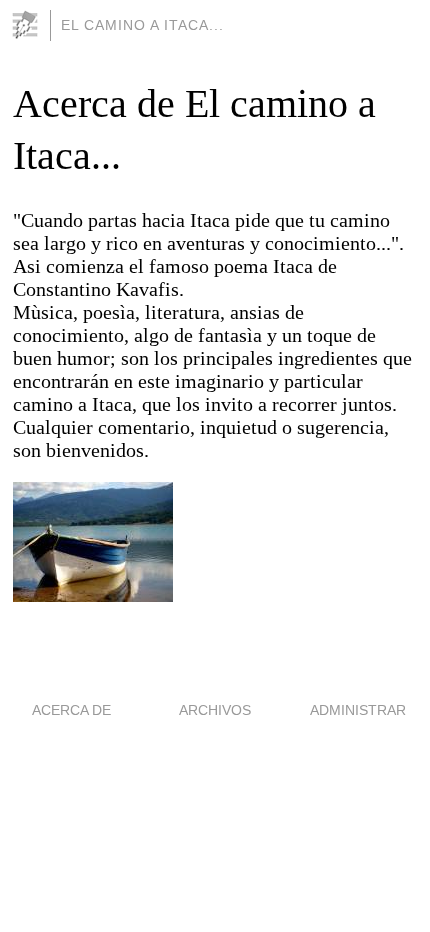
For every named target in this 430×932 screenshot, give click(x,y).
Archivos (215, 710)
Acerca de (71, 710)
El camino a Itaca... (142, 25)
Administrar (358, 710)
